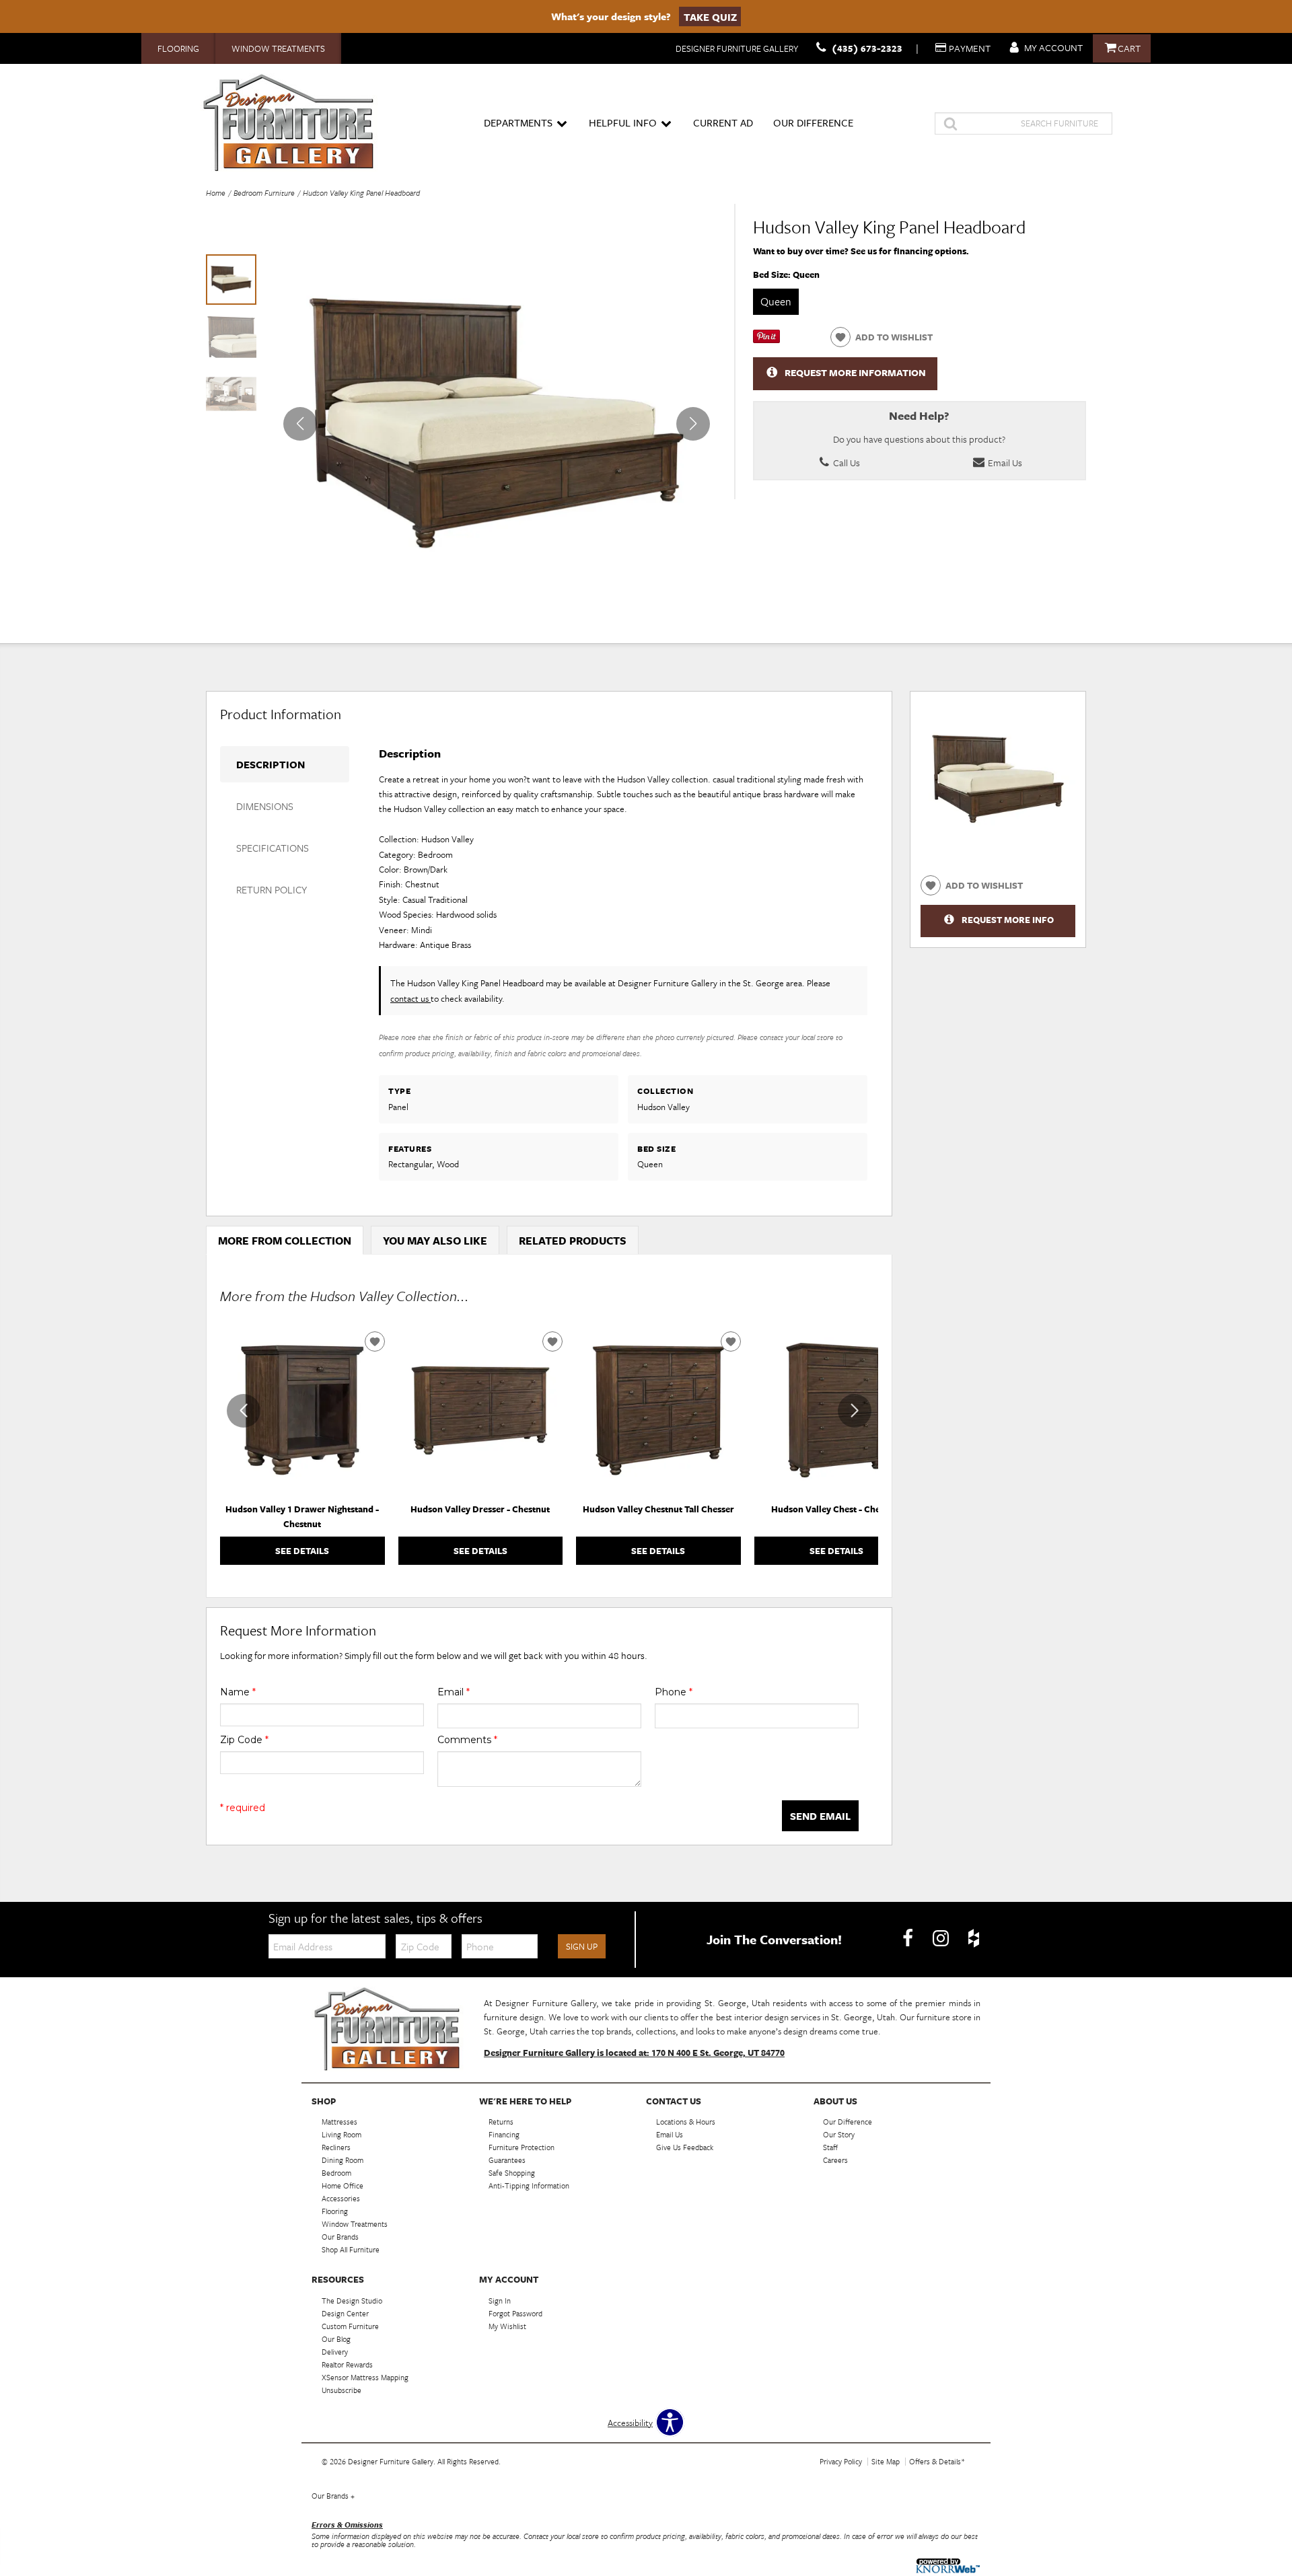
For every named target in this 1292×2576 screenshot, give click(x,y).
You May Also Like (435, 1241)
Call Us (846, 463)
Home (216, 193)
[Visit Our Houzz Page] (974, 1938)
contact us (410, 998)
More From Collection (285, 1241)
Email (454, 1692)
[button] (693, 424)
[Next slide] (855, 1411)
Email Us (1004, 463)
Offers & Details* (937, 2461)
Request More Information (855, 373)
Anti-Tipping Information (529, 2185)
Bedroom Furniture (264, 193)
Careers (835, 2160)
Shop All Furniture (351, 2249)
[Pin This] (766, 340)
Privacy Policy (841, 2461)
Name (238, 1692)
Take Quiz (710, 16)
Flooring (178, 48)
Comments (467, 1740)
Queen (776, 301)
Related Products (573, 1241)
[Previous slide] (244, 1411)
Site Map (886, 2461)
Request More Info (1008, 920)
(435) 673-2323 (867, 48)
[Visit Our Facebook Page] (909, 1938)
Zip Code (244, 1740)
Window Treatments (278, 48)
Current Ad (723, 122)
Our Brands (333, 2496)
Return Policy (272, 889)
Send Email (820, 1816)
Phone (674, 1692)
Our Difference (813, 122)
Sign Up (582, 1946)
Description (271, 764)
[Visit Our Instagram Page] (942, 1938)
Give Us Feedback (685, 2147)
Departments (518, 122)
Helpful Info (623, 122)
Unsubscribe (342, 2390)
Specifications (273, 848)
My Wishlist (507, 2326)
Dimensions (265, 806)
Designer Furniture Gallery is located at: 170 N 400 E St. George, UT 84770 (634, 2053)
